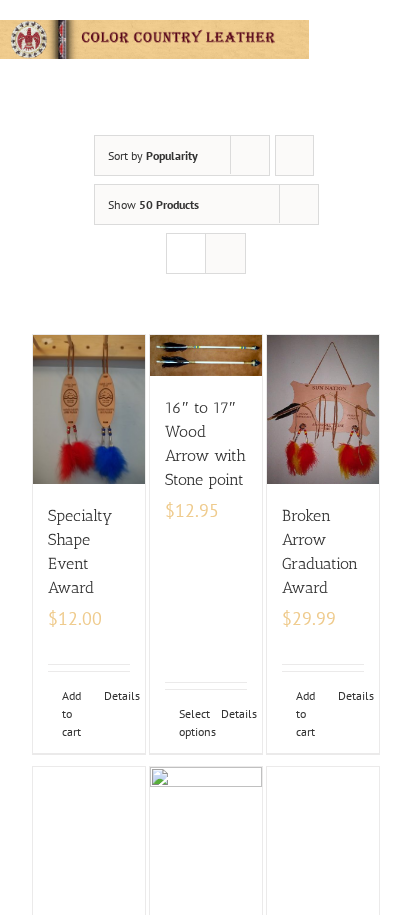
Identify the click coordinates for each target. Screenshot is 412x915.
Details (117, 695)
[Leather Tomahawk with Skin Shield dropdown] (89, 841)
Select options (192, 722)
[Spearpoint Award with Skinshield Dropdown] (323, 833)
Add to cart (71, 713)
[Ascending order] (294, 155)
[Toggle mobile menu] (404, 30)
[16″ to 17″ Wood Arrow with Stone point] (206, 355)
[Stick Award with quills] (206, 841)
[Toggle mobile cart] (368, 30)
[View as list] (225, 253)
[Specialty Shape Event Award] (89, 409)
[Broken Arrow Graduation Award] (323, 409)
